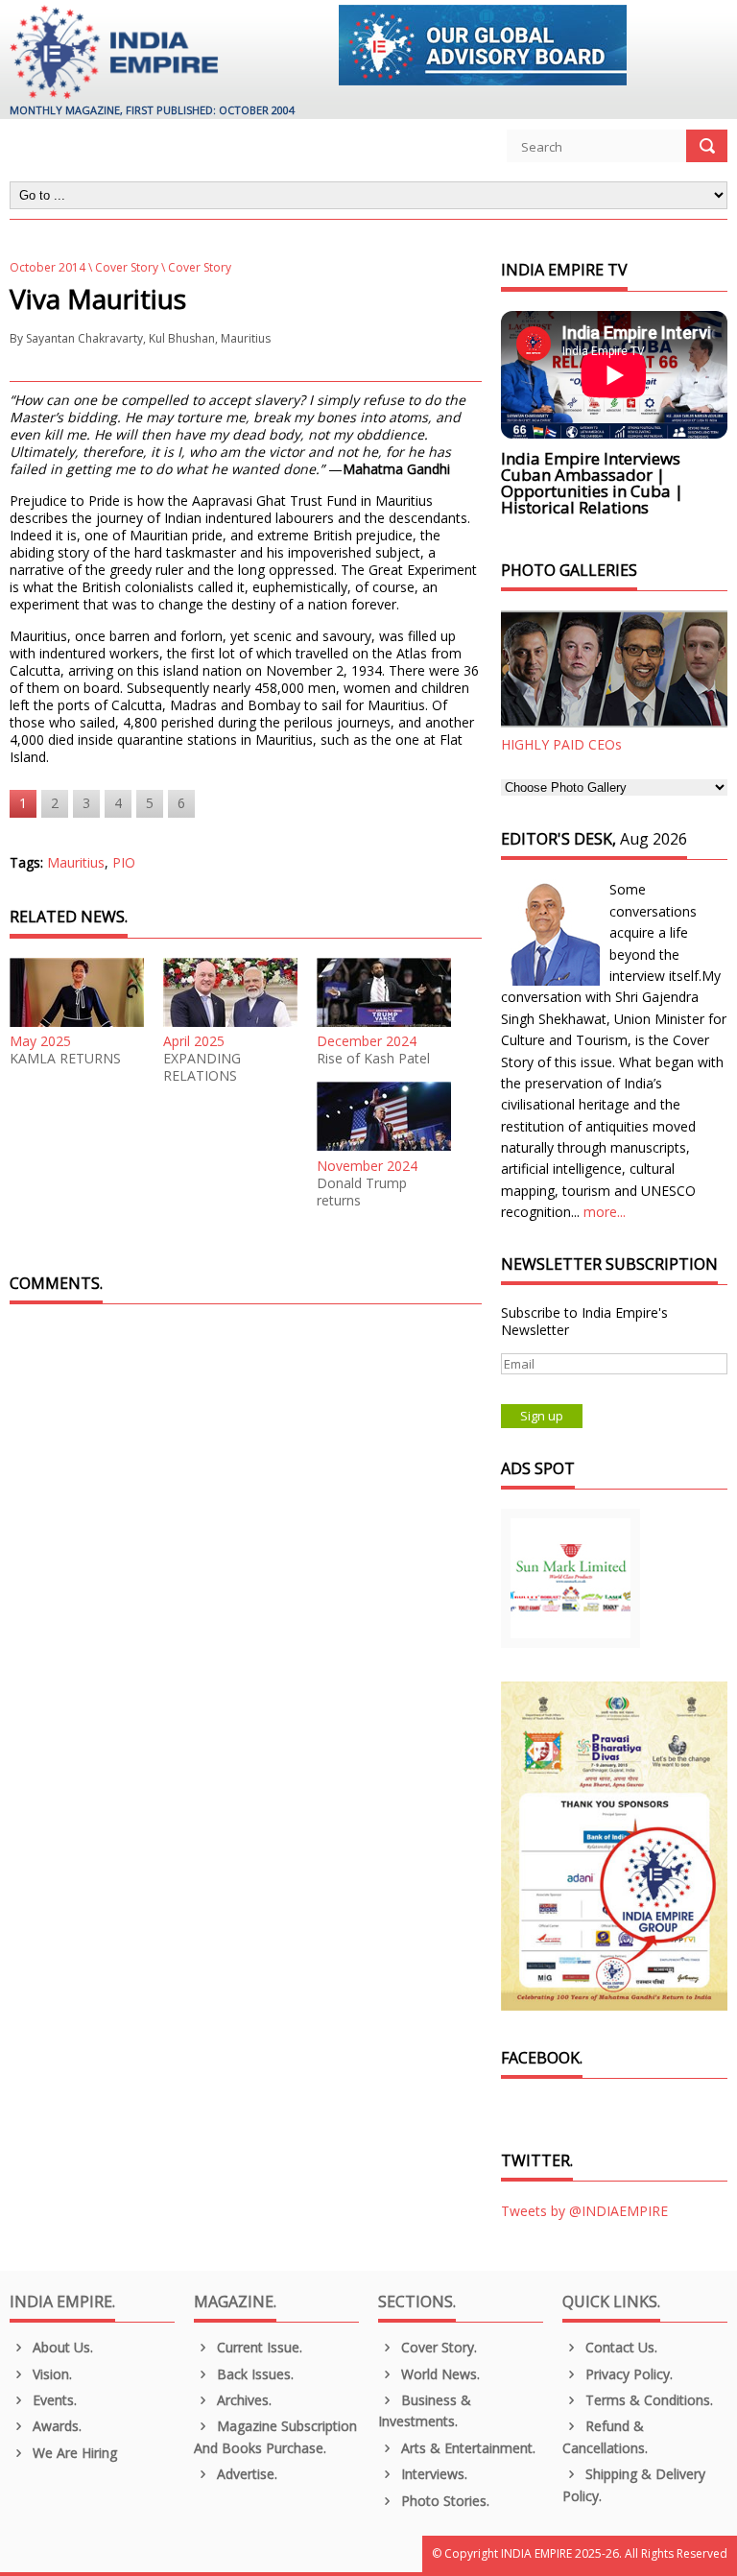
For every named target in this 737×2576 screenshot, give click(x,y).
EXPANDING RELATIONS (202, 1067)
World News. (439, 2374)
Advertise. (245, 2474)
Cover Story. (437, 2347)
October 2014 (48, 267)
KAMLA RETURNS (65, 1059)
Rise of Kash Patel (373, 1059)
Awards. (55, 2426)
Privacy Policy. (627, 2374)
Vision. (50, 2374)
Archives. (242, 2400)
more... (605, 1212)
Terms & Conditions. (647, 2400)
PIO (124, 862)
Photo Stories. (443, 2501)
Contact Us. (619, 2347)
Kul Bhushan (182, 338)
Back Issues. (253, 2374)
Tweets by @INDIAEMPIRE (584, 2211)
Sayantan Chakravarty (84, 338)
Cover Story (127, 267)
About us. (61, 2347)
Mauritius (246, 338)
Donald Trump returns (362, 1192)
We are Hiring (73, 2453)
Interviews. (432, 2474)
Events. (53, 2400)
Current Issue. (258, 2347)
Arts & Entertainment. (466, 2448)
